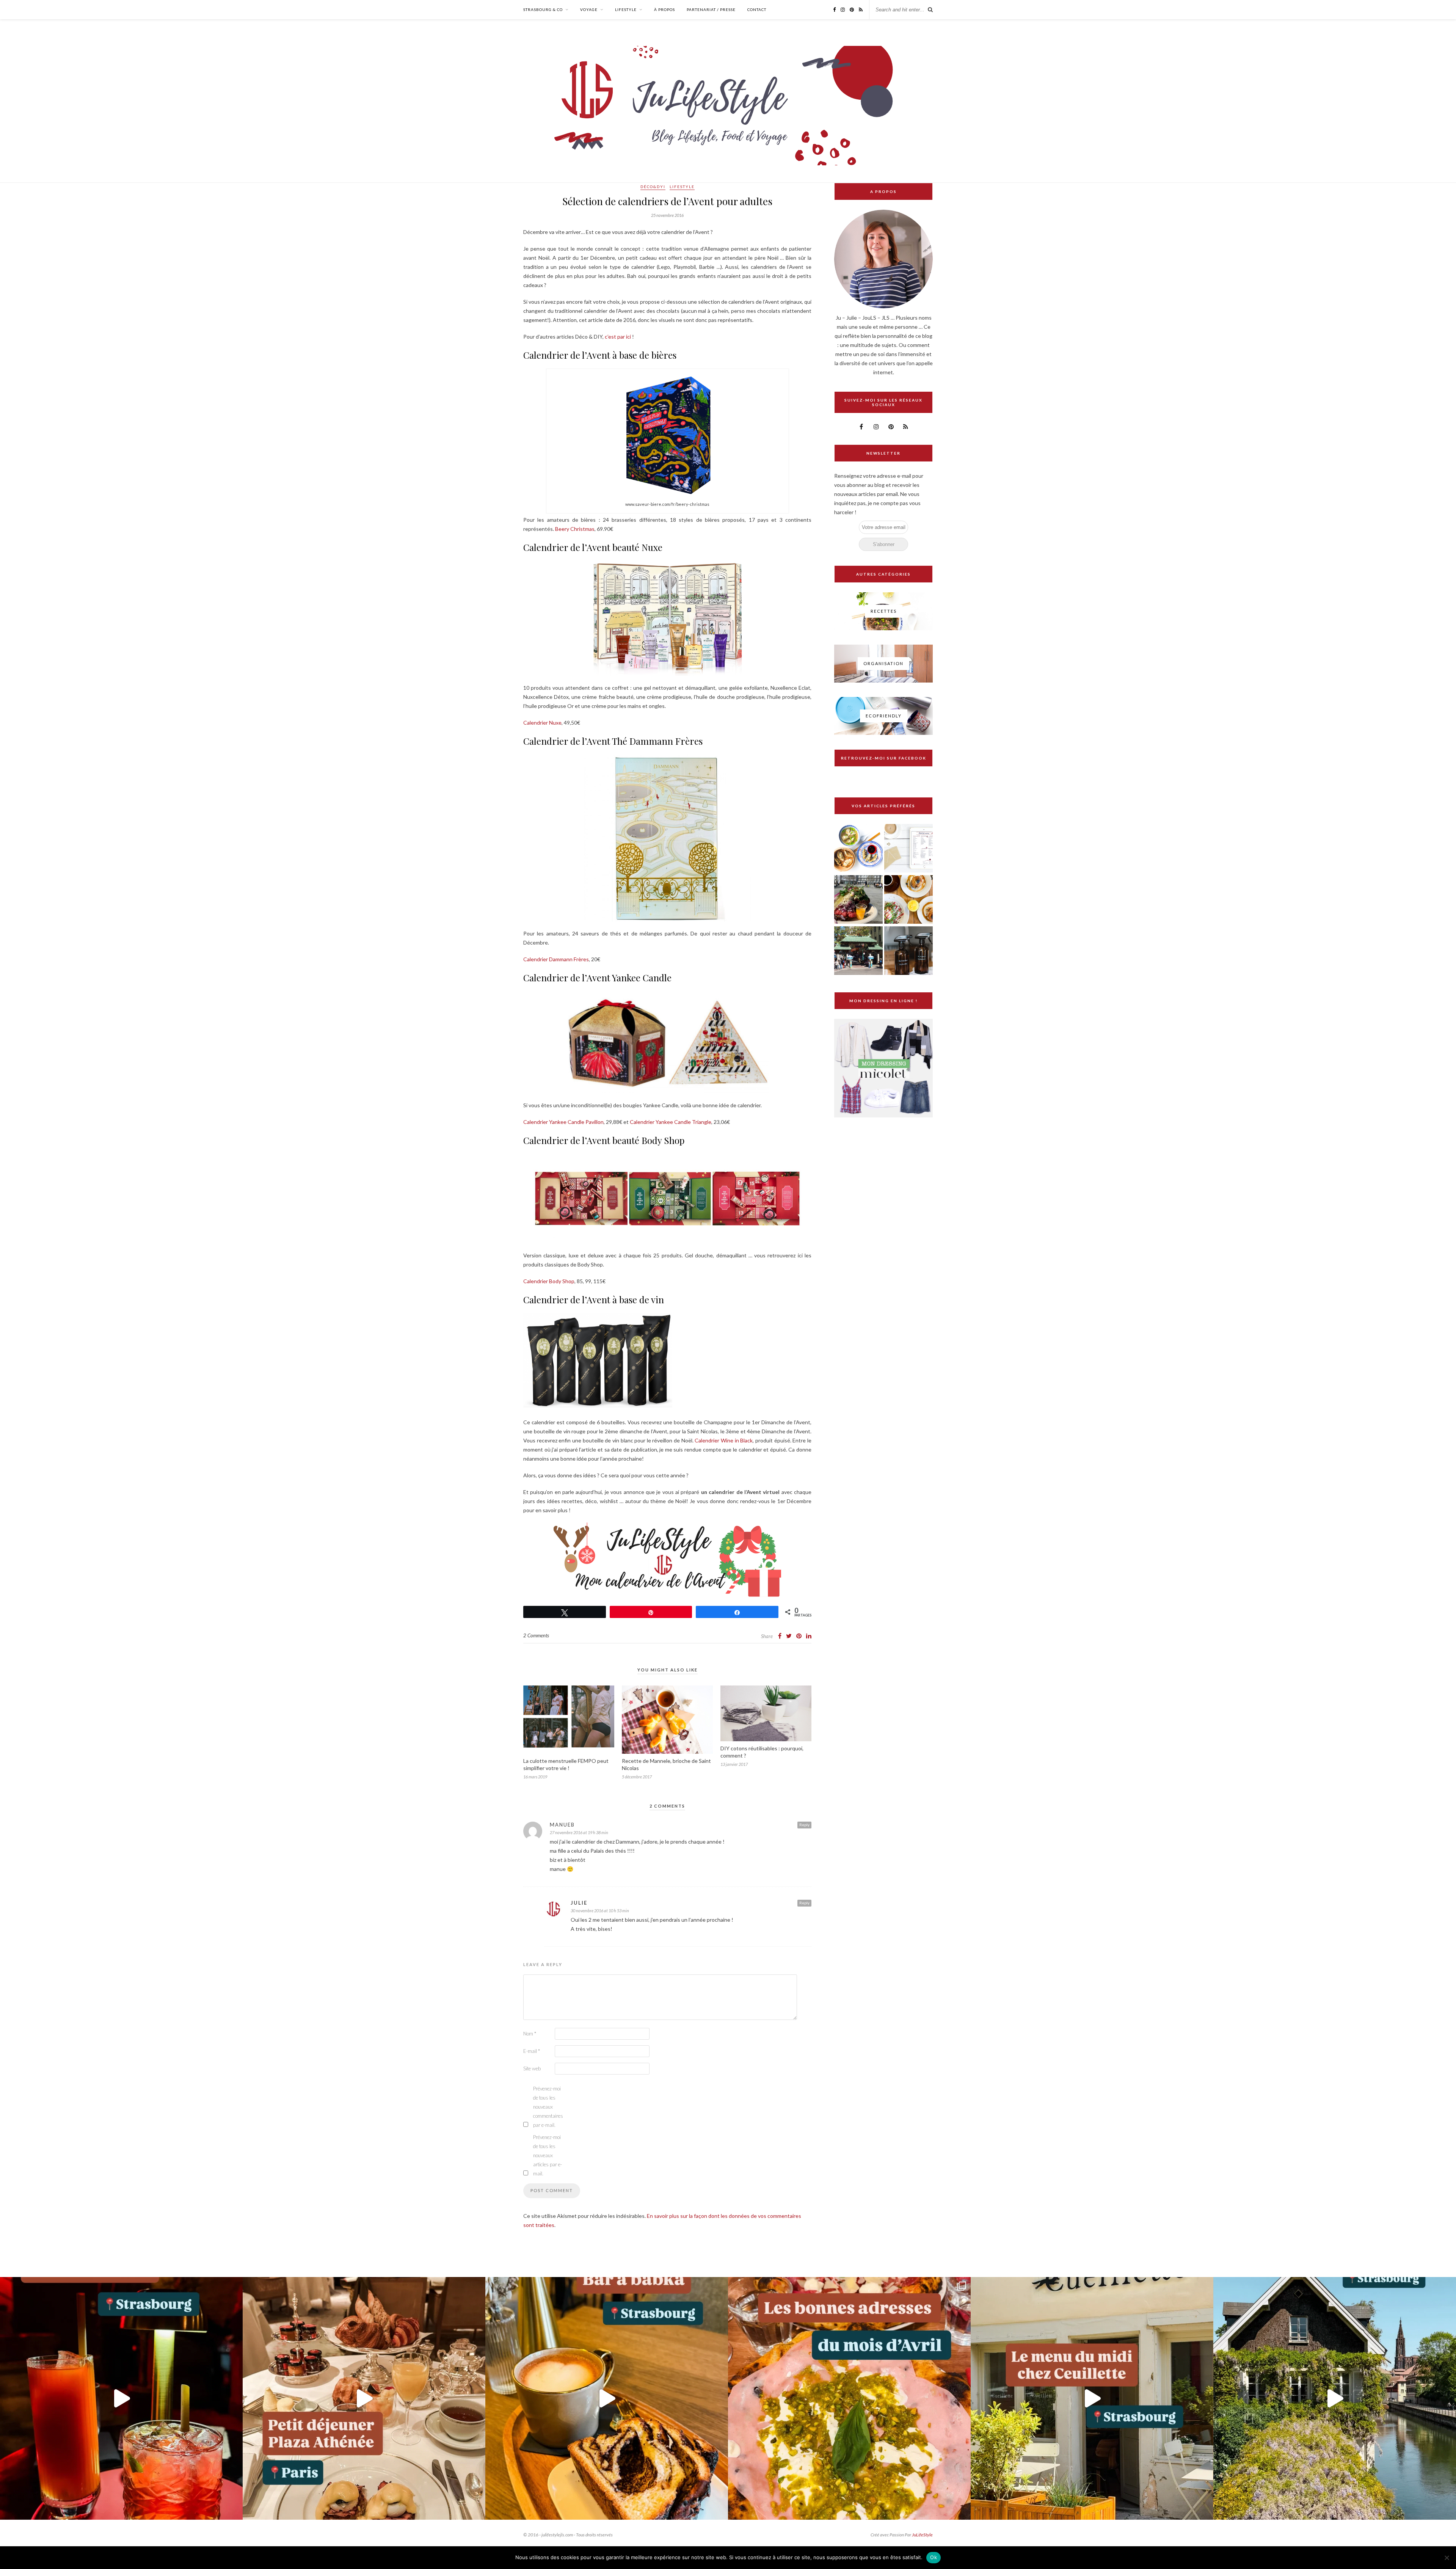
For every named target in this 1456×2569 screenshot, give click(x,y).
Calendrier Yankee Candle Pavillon (563, 1122)
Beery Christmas (575, 529)
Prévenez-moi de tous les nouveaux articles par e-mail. (548, 2155)
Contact (757, 9)
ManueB (562, 1825)
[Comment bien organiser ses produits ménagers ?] (908, 951)
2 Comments (536, 1635)
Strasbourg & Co (543, 9)
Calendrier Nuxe (542, 723)
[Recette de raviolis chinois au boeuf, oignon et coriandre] (858, 849)
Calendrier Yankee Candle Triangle (671, 1122)
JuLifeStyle (922, 2535)
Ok (934, 2557)
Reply (804, 1825)
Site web (532, 2068)
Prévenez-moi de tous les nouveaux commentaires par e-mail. (548, 2107)
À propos (664, 9)
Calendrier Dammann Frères (556, 959)
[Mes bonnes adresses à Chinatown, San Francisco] (858, 951)
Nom (530, 2034)
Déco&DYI (653, 187)
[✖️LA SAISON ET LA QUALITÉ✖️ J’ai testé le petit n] (1092, 2398)
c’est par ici (618, 337)
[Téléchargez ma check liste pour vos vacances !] (908, 849)
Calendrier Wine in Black (724, 1440)
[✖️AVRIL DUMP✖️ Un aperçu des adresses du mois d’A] (849, 2398)
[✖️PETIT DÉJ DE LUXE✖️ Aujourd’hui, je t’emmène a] (364, 2398)
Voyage (589, 9)
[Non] (1447, 2558)
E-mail (532, 2051)
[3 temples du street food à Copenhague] (858, 900)
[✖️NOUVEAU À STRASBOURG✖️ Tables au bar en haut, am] (121, 2398)
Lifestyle (626, 9)
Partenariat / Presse (711, 9)
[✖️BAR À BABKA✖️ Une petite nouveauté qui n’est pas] (607, 2398)
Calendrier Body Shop (549, 1281)
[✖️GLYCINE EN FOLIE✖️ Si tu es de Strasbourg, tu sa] (1335, 2398)
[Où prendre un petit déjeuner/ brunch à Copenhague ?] (908, 900)
